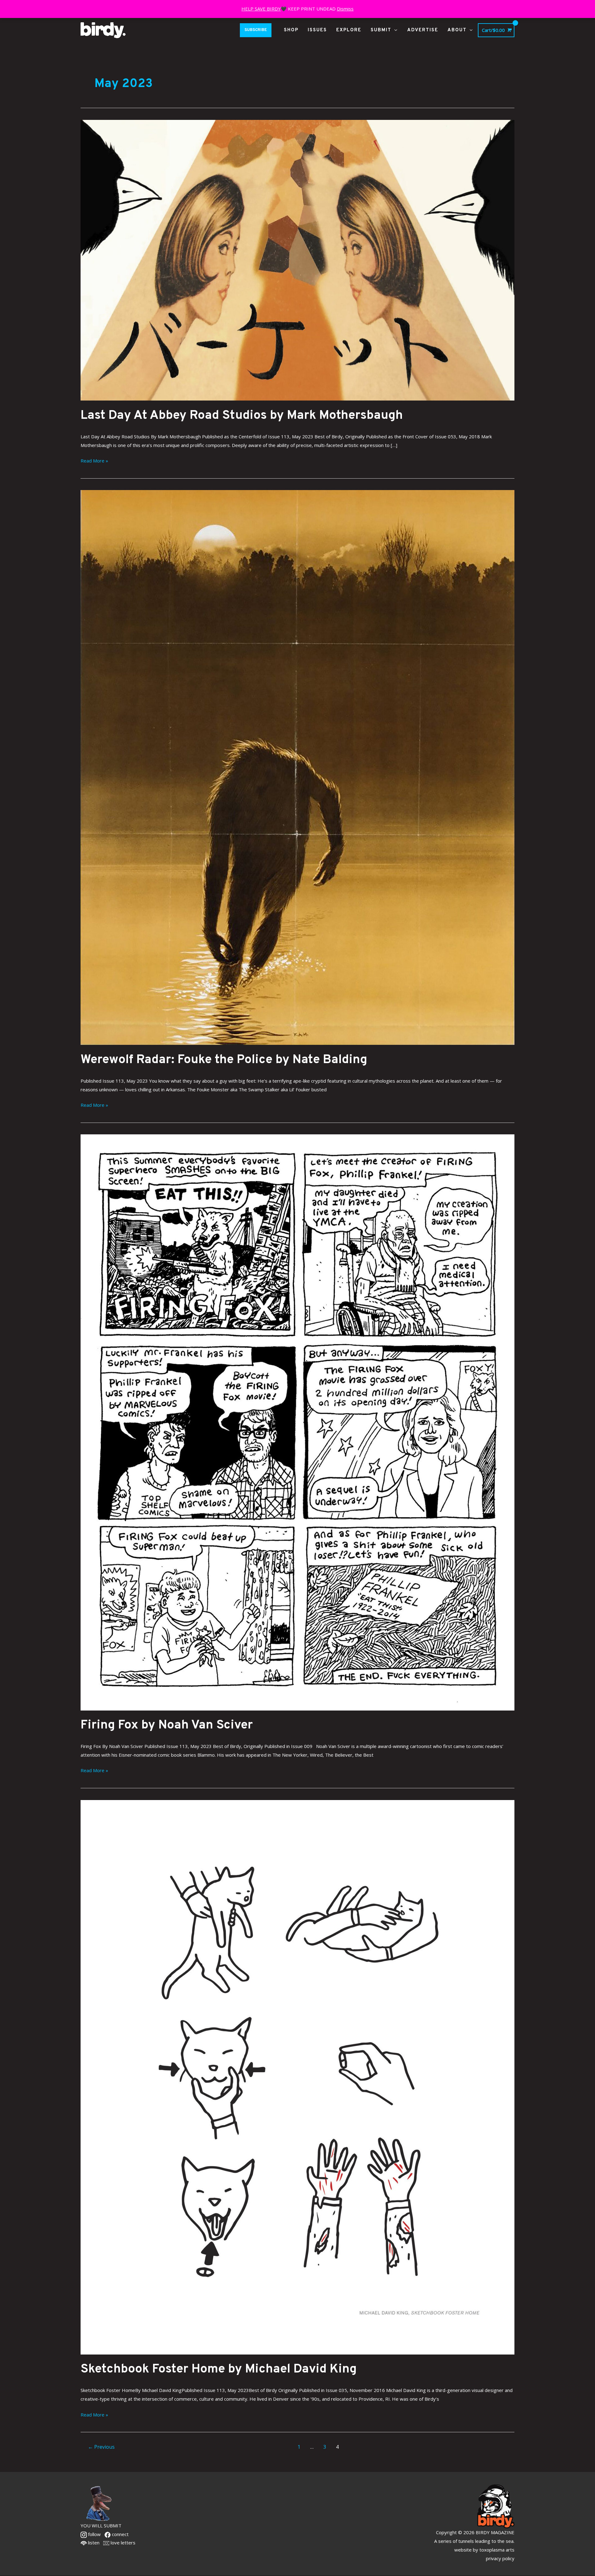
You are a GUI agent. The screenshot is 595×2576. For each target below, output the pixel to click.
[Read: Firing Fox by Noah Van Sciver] (297, 1422)
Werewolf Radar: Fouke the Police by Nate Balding (224, 1060)
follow (94, 2534)
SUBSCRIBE (256, 30)
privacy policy (500, 2558)
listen (93, 2543)
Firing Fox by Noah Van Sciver (167, 1725)
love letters (122, 2543)
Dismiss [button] (345, 9)
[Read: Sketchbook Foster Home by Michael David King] (297, 2077)
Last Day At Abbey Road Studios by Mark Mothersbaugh (242, 416)
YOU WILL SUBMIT (101, 2526)
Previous (101, 2447)
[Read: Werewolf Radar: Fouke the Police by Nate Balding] (297, 767)
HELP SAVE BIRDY (261, 9)
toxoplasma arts (497, 2550)
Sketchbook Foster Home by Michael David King (219, 2369)
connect (120, 2534)
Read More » (94, 460)
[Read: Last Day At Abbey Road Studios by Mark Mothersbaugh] (297, 260)
